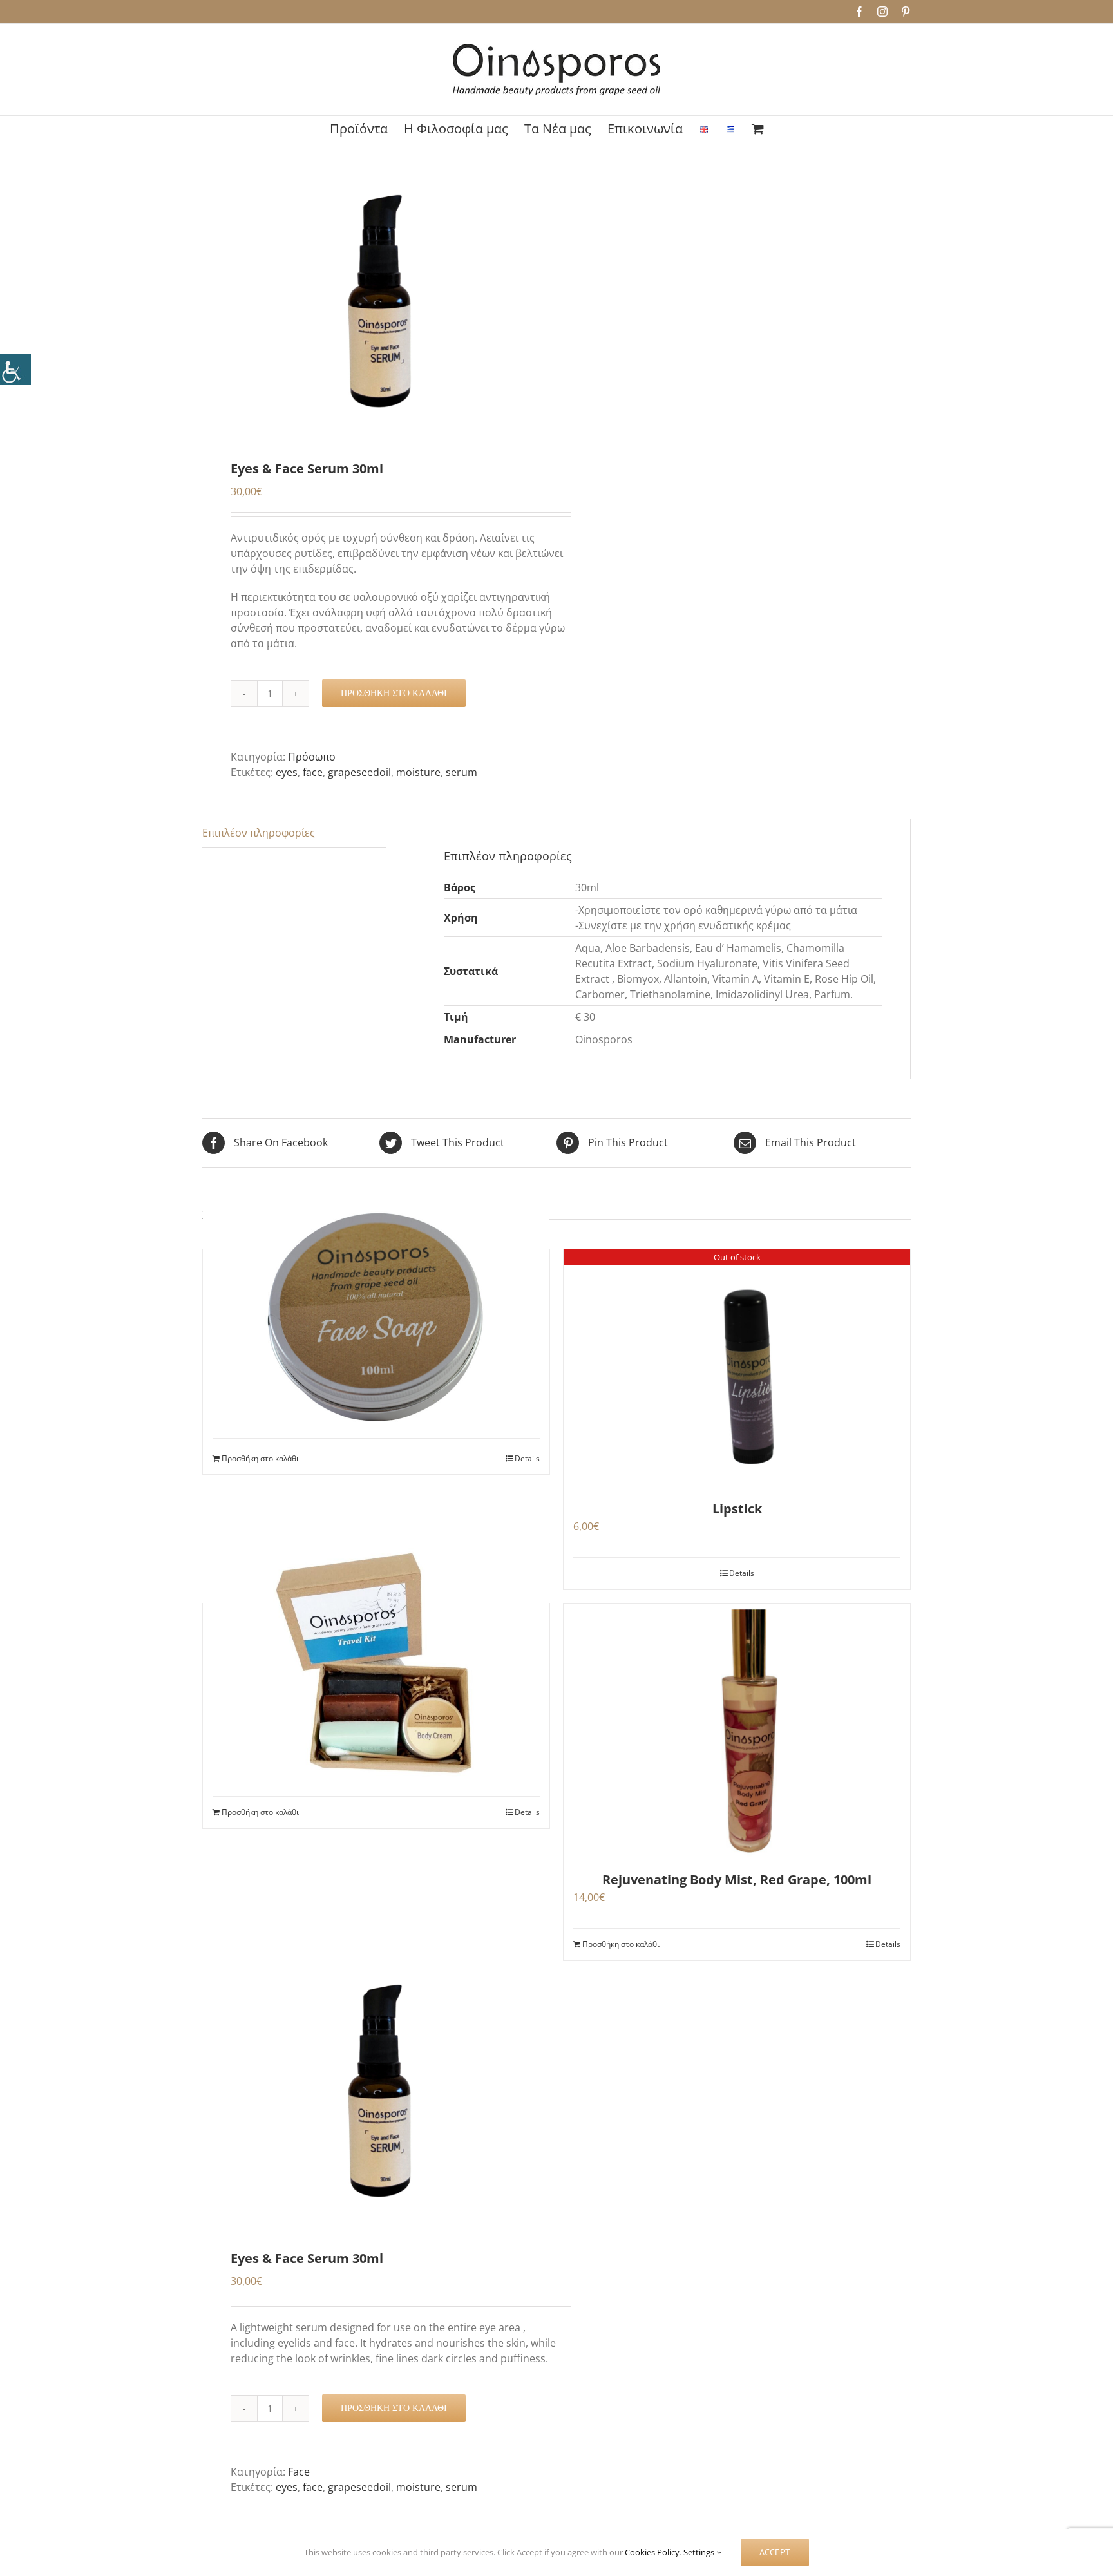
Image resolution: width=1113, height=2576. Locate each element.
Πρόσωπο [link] (312, 757)
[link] (15, 370)
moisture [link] (418, 772)
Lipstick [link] (737, 1509)
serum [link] (461, 772)
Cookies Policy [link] (652, 2552)
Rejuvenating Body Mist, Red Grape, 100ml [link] (737, 1880)
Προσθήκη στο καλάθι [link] (394, 693)
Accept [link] (775, 2552)
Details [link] (527, 1458)
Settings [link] (700, 2552)
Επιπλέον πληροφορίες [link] (259, 833)
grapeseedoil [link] (359, 772)
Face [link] (299, 2472)
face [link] (313, 772)
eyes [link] (287, 772)
